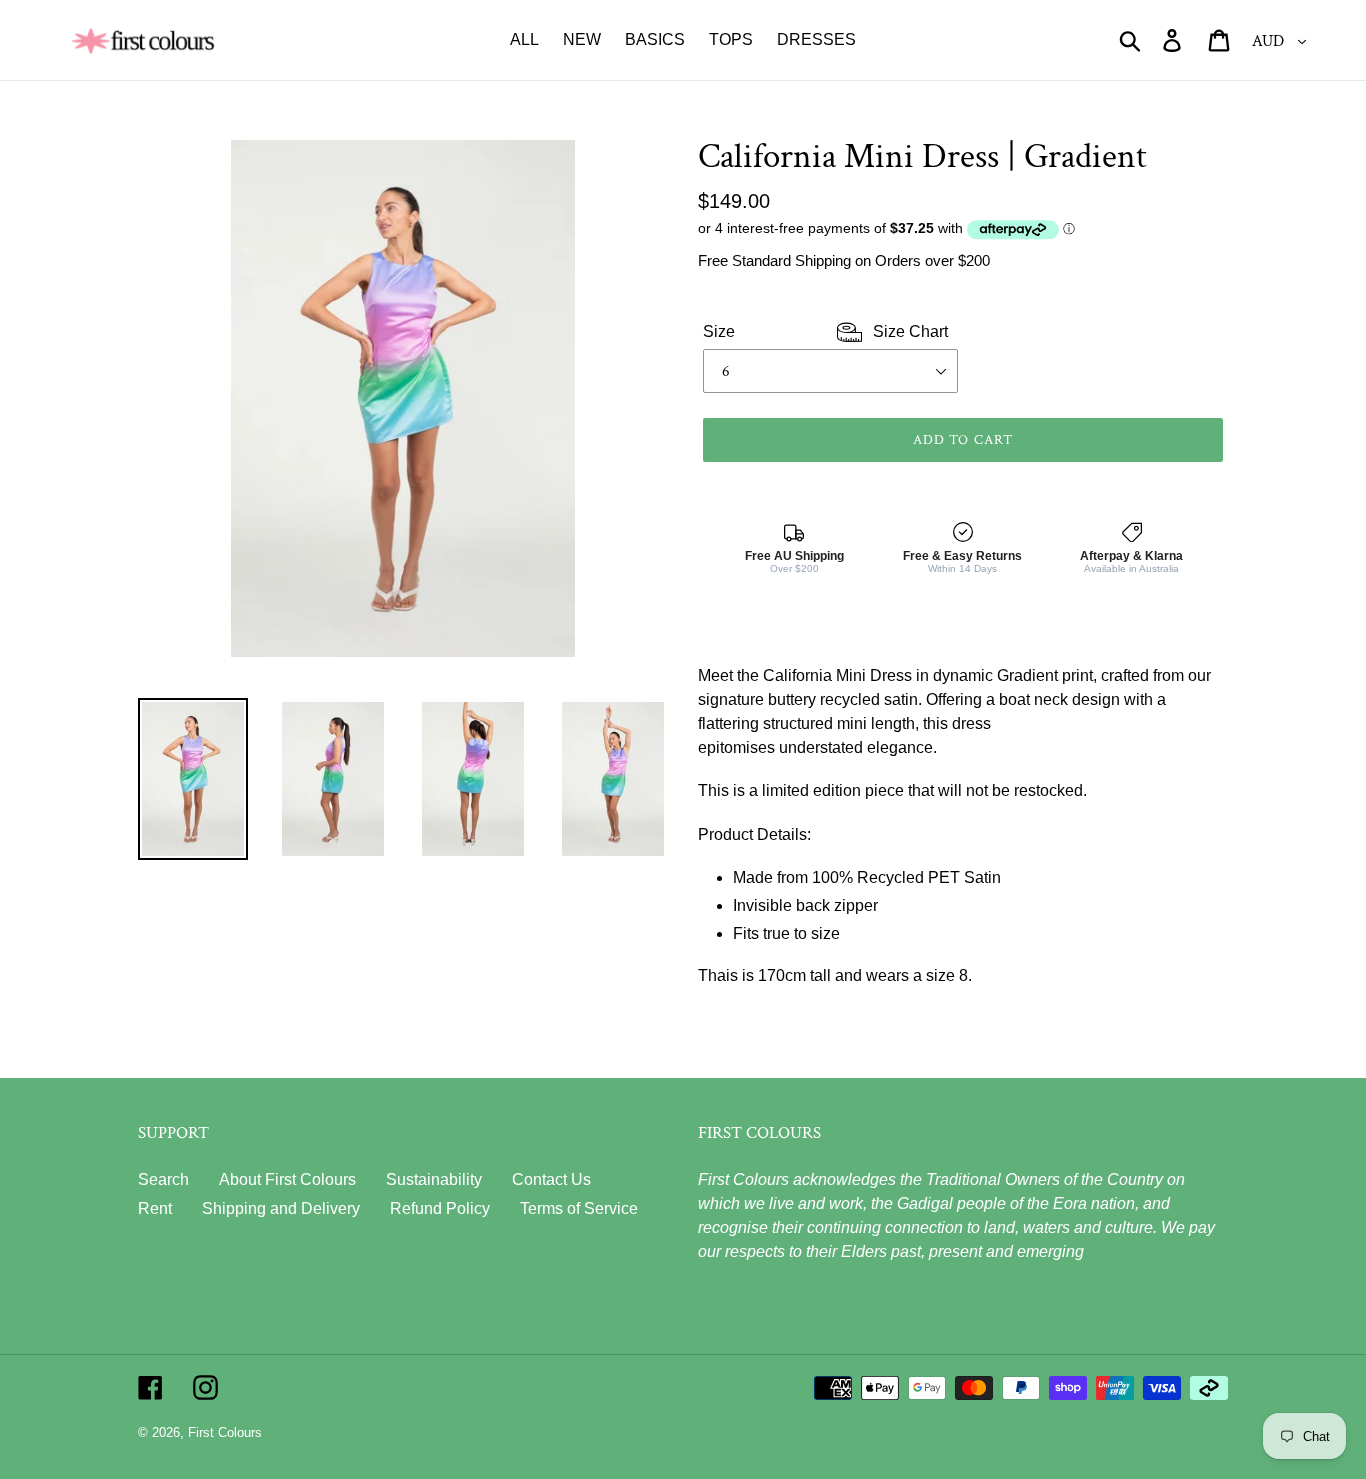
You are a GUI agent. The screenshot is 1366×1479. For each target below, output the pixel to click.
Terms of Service (579, 1208)
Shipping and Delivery (281, 1208)
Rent (155, 1208)
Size (825, 331)
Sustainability (434, 1179)
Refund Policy (440, 1208)
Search (163, 1179)
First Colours (225, 1432)
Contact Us (551, 1179)
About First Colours (287, 1179)
